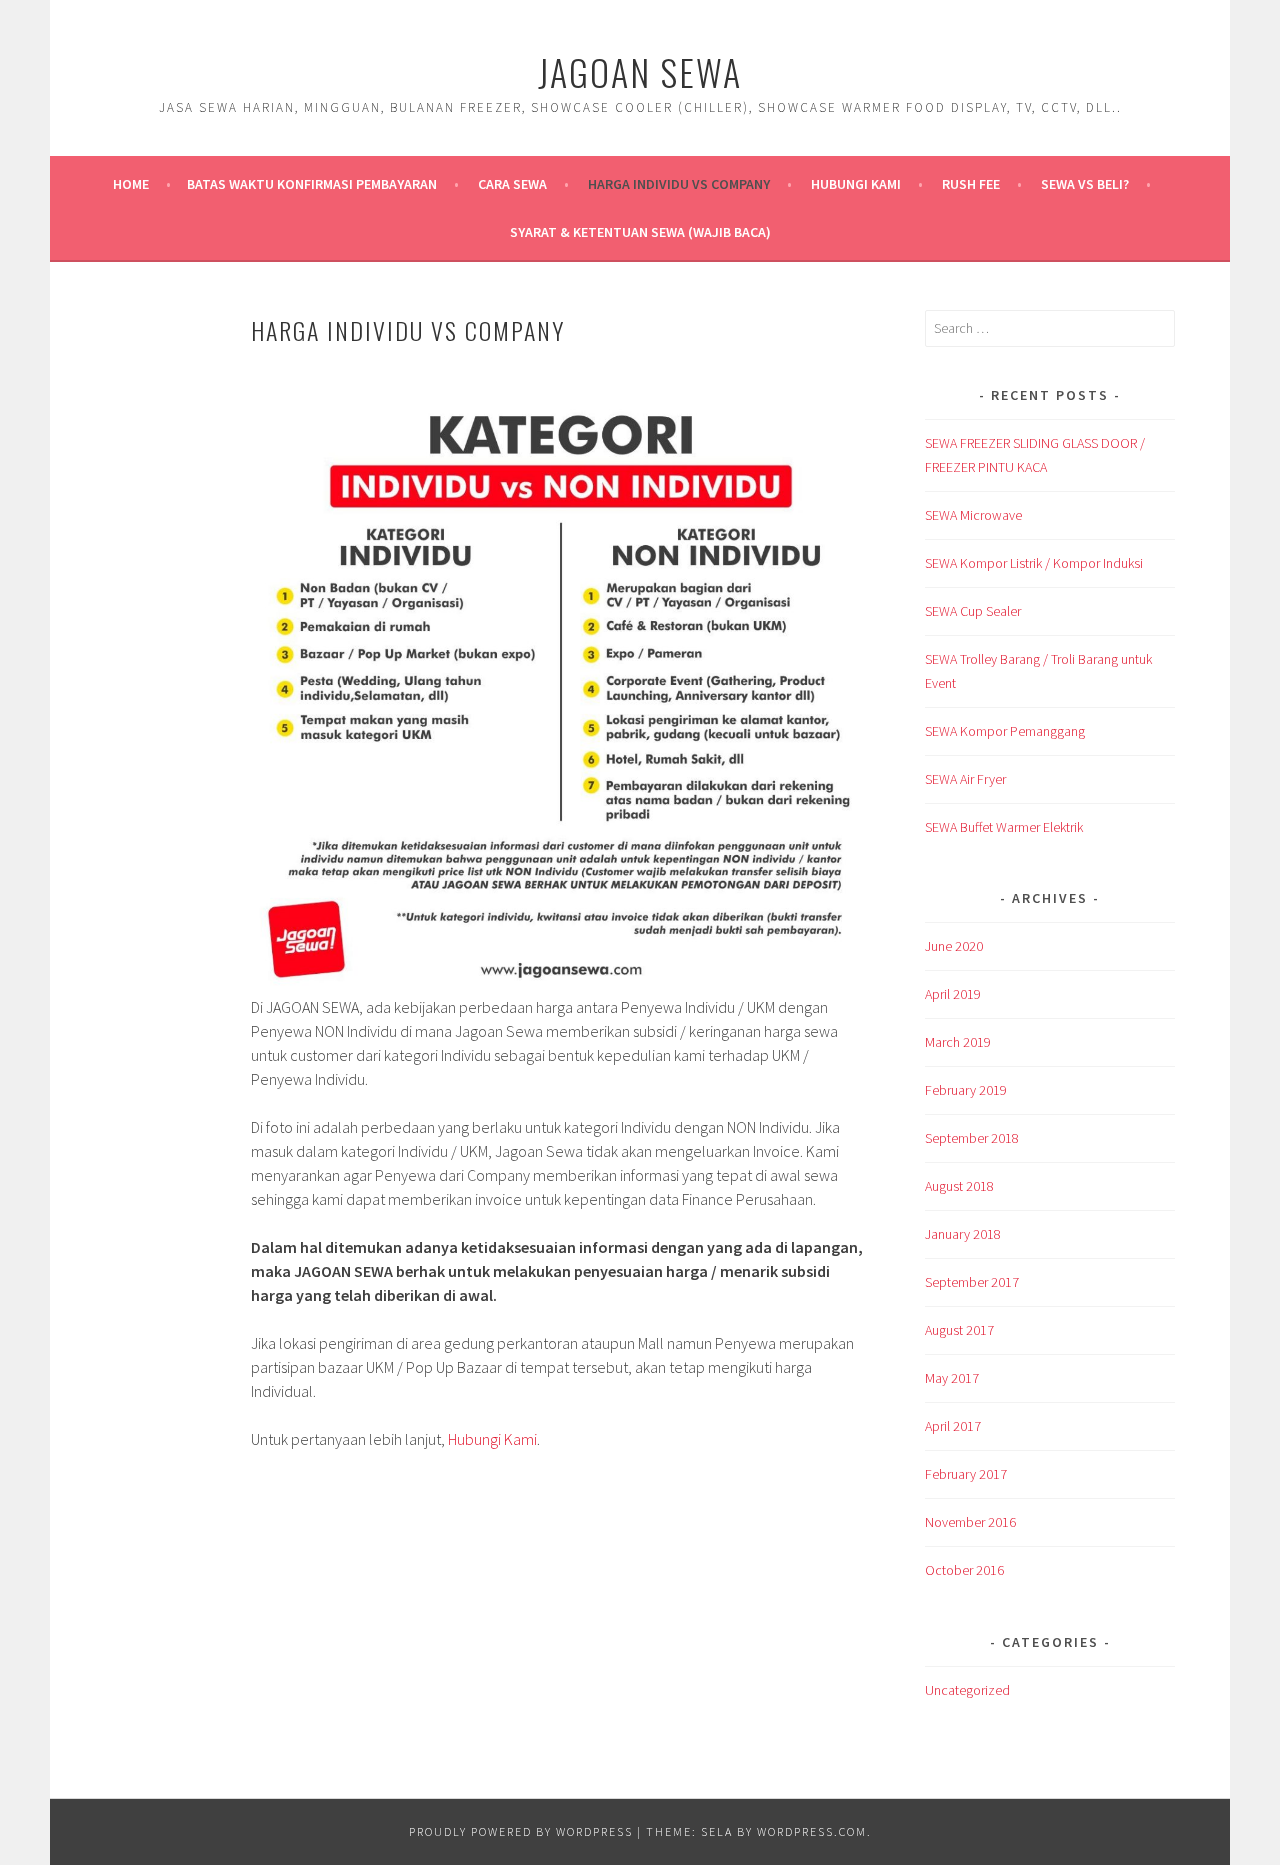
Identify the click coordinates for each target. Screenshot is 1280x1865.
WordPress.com (812, 1831)
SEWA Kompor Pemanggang (1005, 731)
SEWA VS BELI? (1085, 184)
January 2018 (963, 1234)
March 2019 (958, 1042)
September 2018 (972, 1138)
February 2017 (966, 1474)
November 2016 (970, 1522)
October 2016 (964, 1570)
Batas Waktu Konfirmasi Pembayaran (312, 184)
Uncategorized (967, 1690)
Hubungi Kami (856, 184)
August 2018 (959, 1186)
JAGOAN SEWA (640, 71)
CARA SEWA (512, 184)
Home (131, 184)
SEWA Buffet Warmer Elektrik (1004, 827)
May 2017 (952, 1378)
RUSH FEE (971, 184)
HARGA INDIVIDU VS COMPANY (679, 184)
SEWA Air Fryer (965, 779)
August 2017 (959, 1330)
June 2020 (954, 946)
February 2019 (966, 1090)
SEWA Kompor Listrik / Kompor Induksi (1034, 563)
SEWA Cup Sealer (973, 611)
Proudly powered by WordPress (521, 1831)
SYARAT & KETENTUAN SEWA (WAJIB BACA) (640, 232)
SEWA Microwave (973, 515)
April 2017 (953, 1426)
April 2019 (953, 994)
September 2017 (972, 1282)
